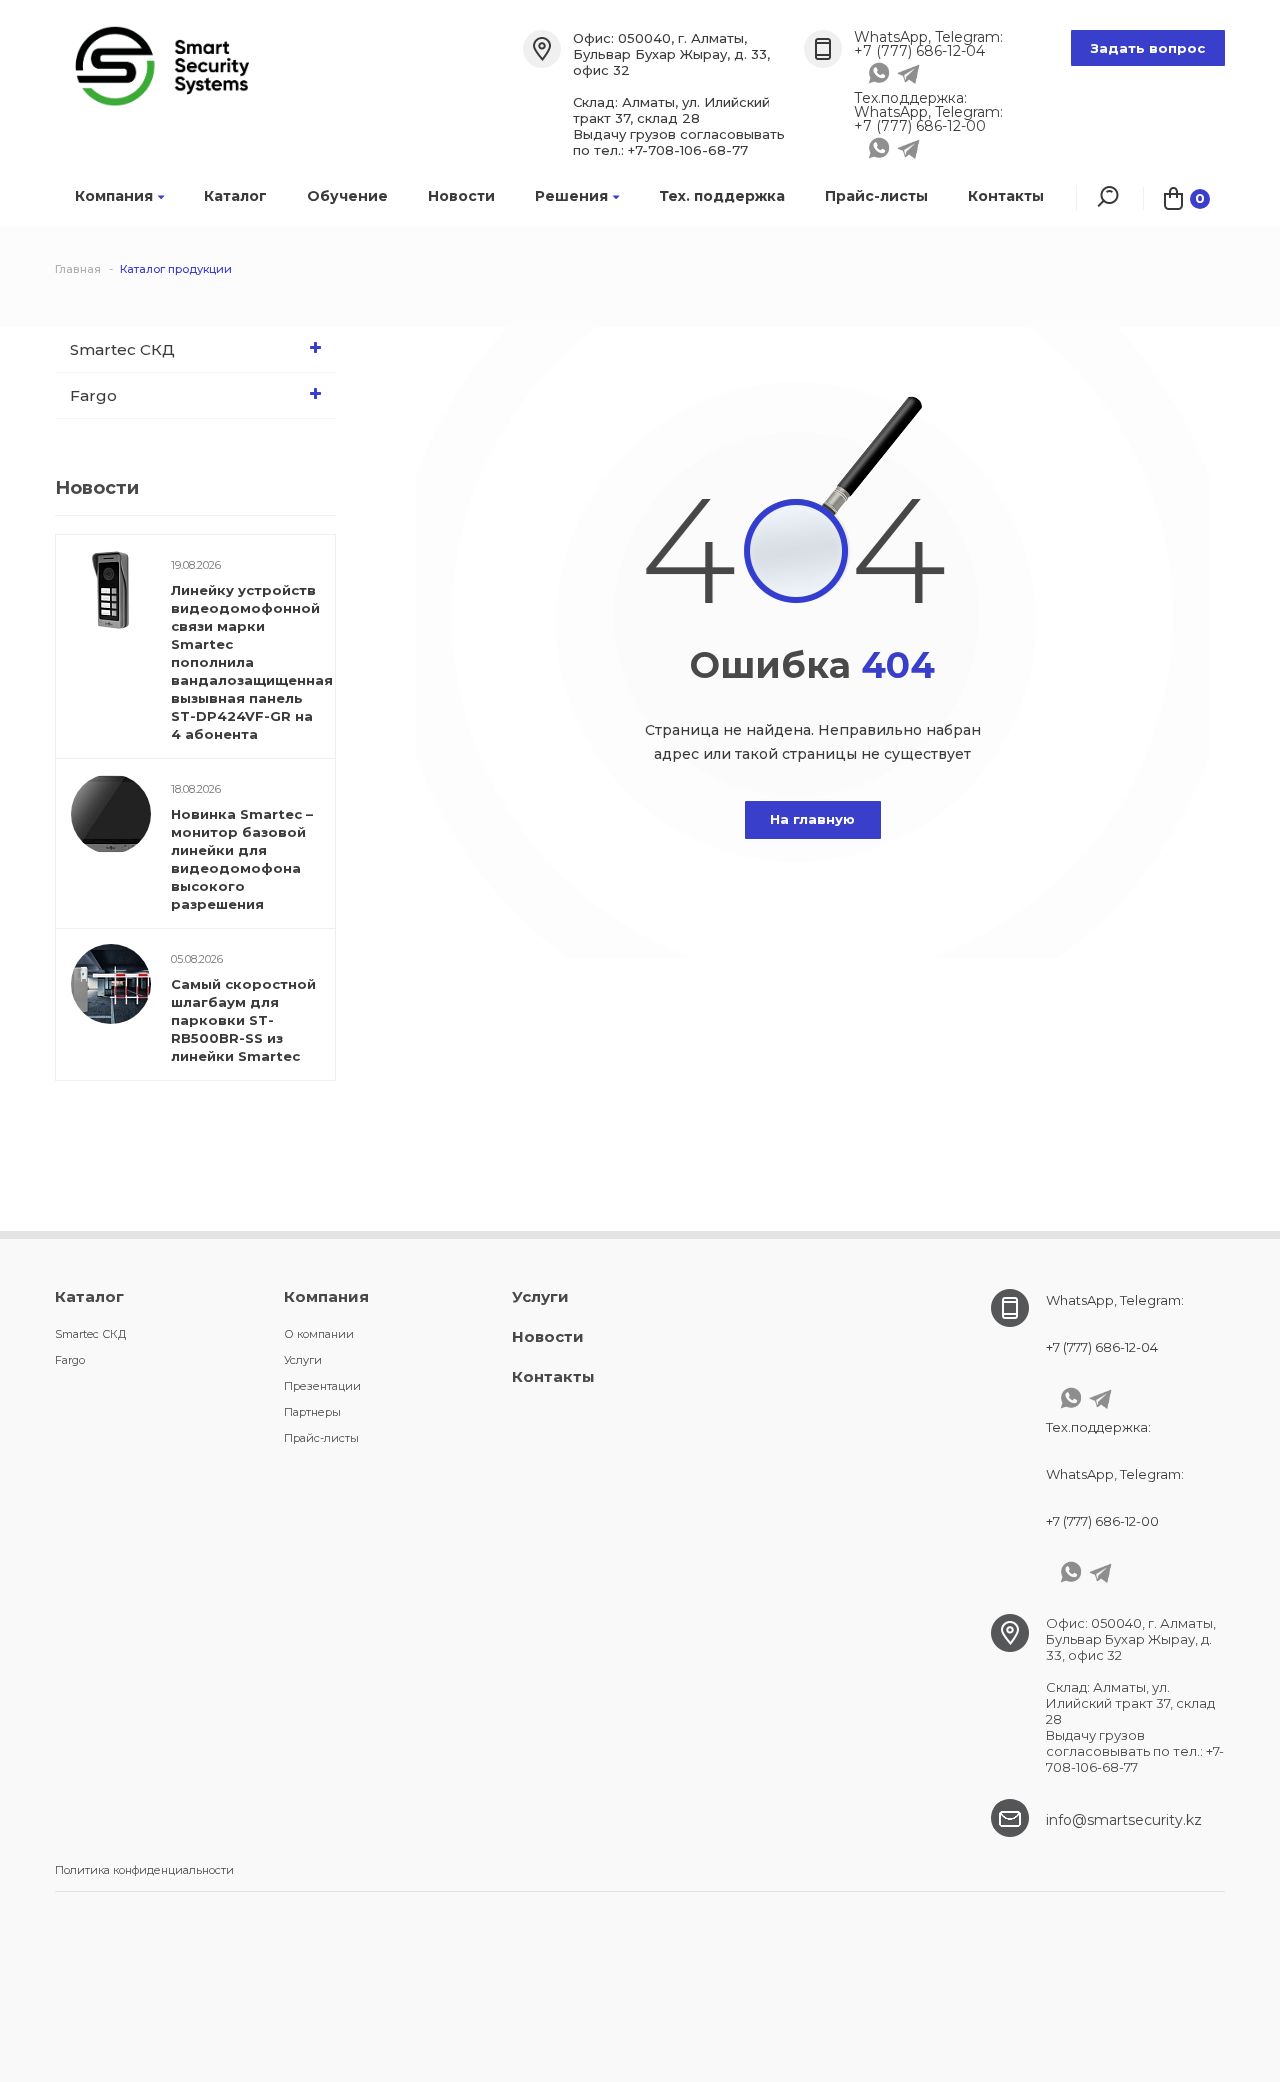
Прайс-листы (876, 196)
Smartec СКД (122, 349)
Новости (461, 196)
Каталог (235, 196)
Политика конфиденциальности (144, 1870)
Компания (114, 196)
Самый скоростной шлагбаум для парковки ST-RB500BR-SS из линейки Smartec (243, 1020)
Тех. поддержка (722, 196)
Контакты (1006, 196)
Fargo (93, 395)
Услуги (303, 1360)
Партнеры (312, 1412)
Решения (571, 196)
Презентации (322, 1386)
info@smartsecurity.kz (1124, 1820)
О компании (319, 1334)
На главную (812, 819)
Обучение (347, 196)
